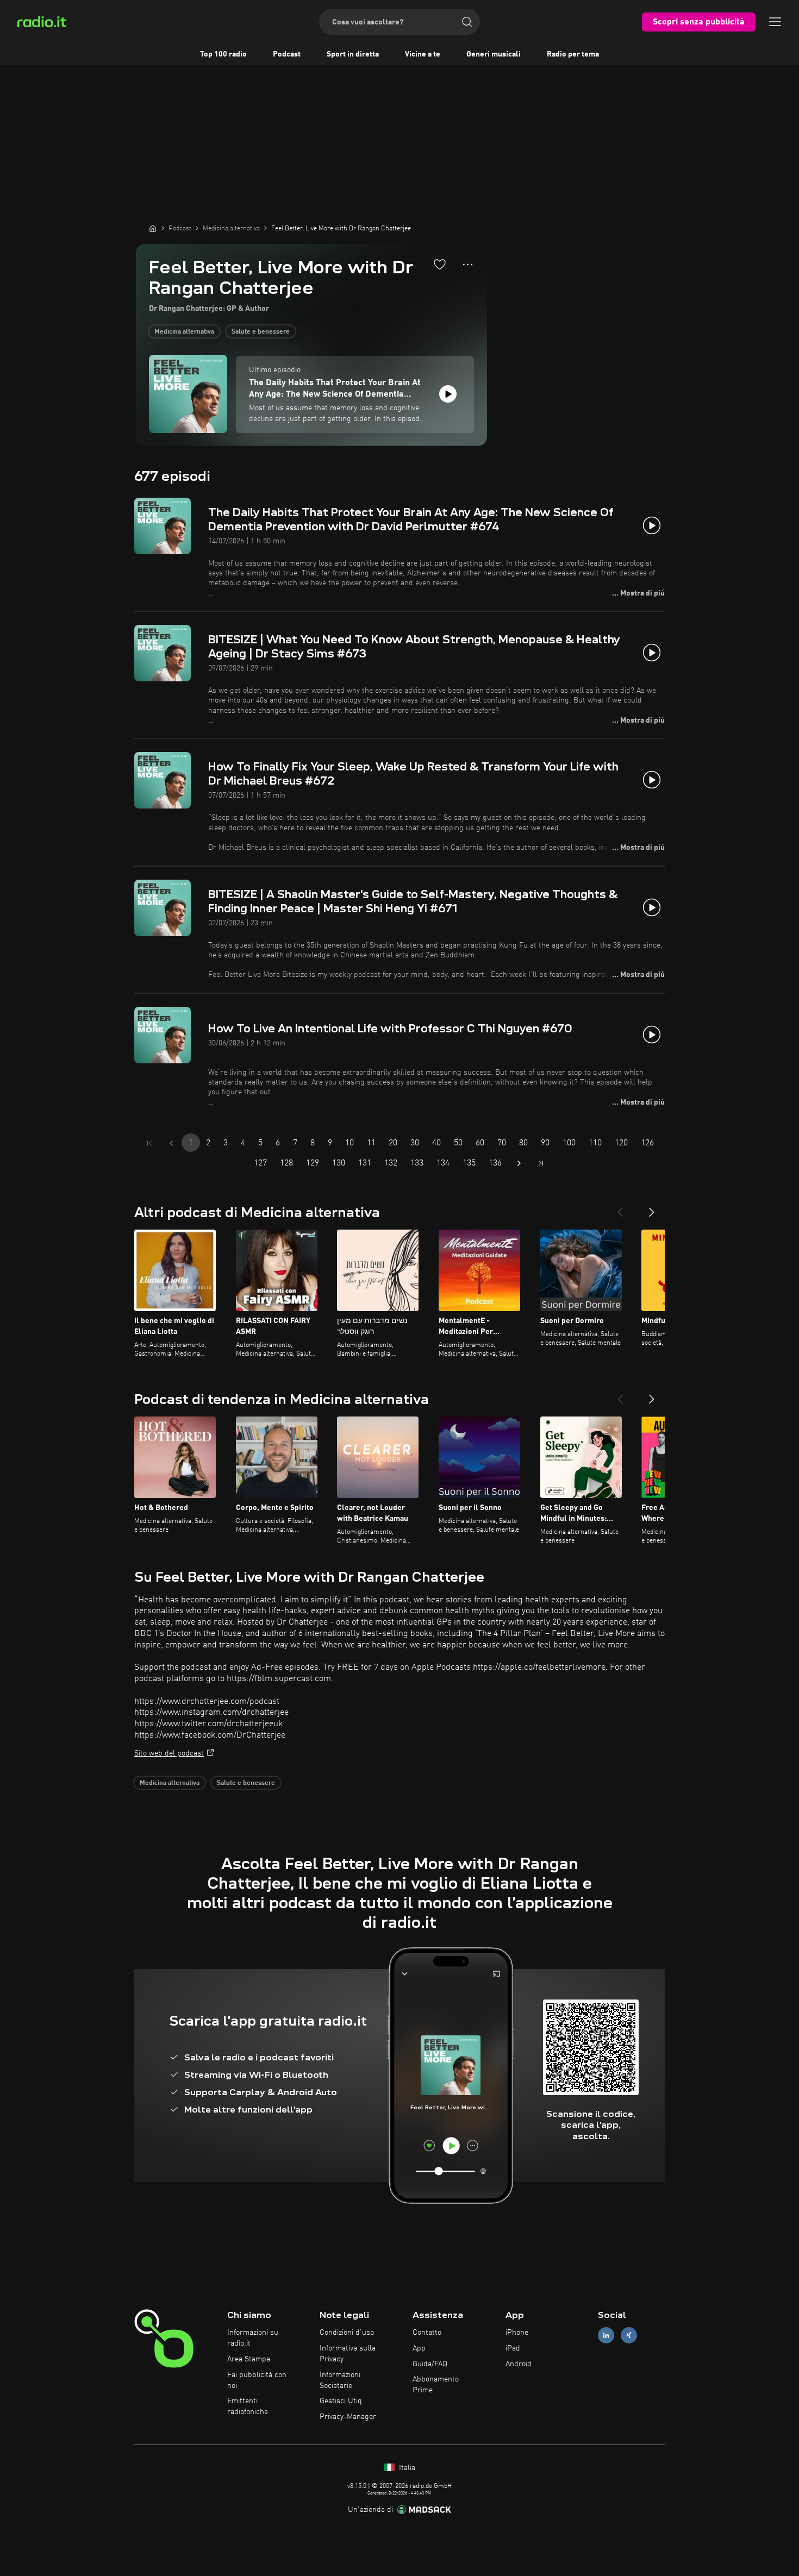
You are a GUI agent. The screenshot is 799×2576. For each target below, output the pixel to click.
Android (519, 2364)
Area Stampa (249, 2359)
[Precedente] (620, 1208)
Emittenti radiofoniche (248, 2406)
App (419, 2348)
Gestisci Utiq (341, 2401)
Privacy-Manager (348, 2417)
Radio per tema (573, 54)
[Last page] (541, 1163)
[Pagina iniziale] (153, 228)
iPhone (517, 2333)
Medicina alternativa (184, 332)
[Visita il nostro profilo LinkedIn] (606, 2336)
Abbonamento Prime (436, 2385)
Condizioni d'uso (347, 2333)
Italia (406, 2468)
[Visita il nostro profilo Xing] (629, 2336)
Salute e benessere (261, 332)
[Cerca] (467, 22)
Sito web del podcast (169, 1753)
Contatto (427, 2333)
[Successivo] (652, 1208)
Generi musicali (494, 54)
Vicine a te (423, 54)
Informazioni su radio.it (253, 2338)
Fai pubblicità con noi (257, 2380)
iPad (513, 2348)
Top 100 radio (223, 54)
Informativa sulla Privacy (348, 2354)
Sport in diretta (353, 54)
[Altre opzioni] (468, 265)
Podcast (287, 54)
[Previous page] (171, 1143)
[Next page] (519, 1163)
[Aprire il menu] (775, 22)
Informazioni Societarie (340, 2380)
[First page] (149, 1143)
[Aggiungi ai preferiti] (440, 264)
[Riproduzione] (448, 394)
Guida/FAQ (430, 2364)
